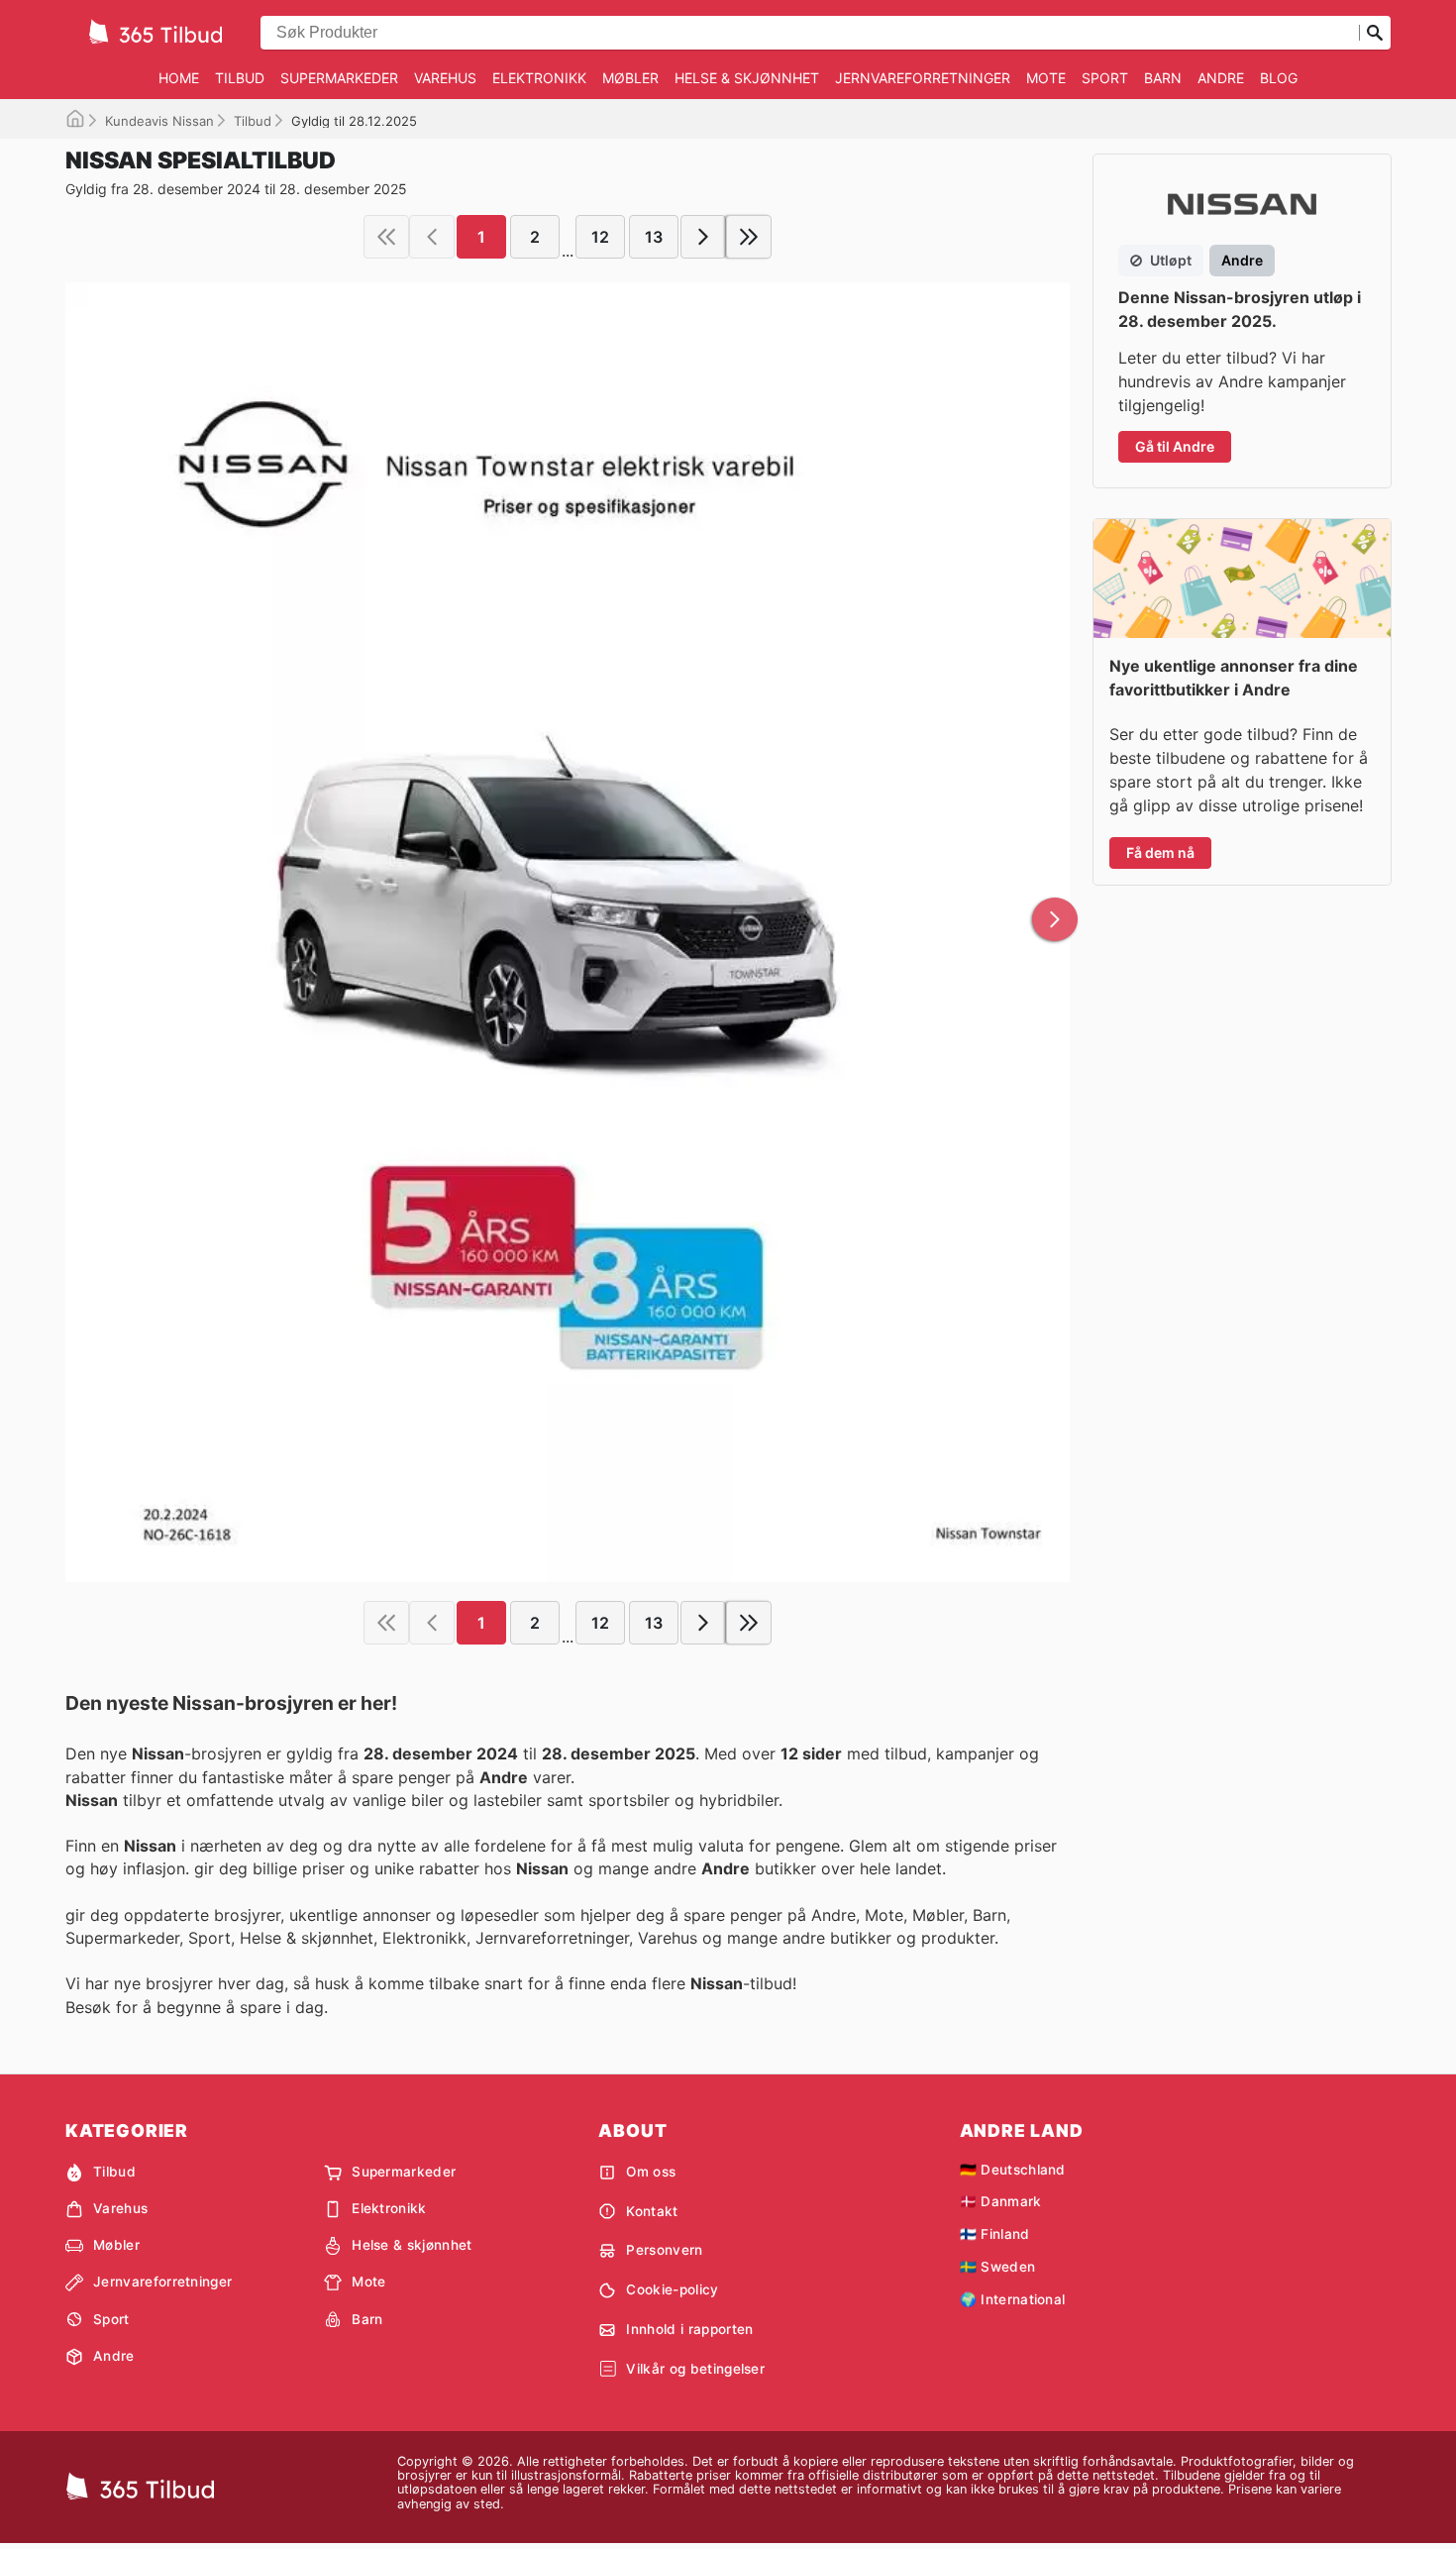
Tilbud (240, 78)
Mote (1046, 78)
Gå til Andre (1175, 446)
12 (600, 237)
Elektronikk (539, 78)
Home (179, 78)
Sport (1105, 78)
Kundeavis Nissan (159, 121)
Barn (1163, 78)
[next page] (703, 237)
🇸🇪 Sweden (998, 2267)
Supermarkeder (339, 78)
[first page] (386, 237)
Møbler (630, 78)
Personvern (664, 2250)
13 (654, 237)
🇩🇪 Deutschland (1013, 2170)
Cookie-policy (672, 2289)
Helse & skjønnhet (747, 78)
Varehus (445, 78)
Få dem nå (1160, 852)
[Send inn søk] (1375, 33)
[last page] (749, 237)
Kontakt (652, 2211)
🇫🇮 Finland (995, 2234)
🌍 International (1013, 2299)
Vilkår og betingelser (695, 2369)
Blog (1279, 78)
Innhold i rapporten (689, 2329)
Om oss (651, 2172)
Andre (1221, 78)
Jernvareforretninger (923, 78)
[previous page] (432, 237)
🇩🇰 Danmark (1001, 2201)
